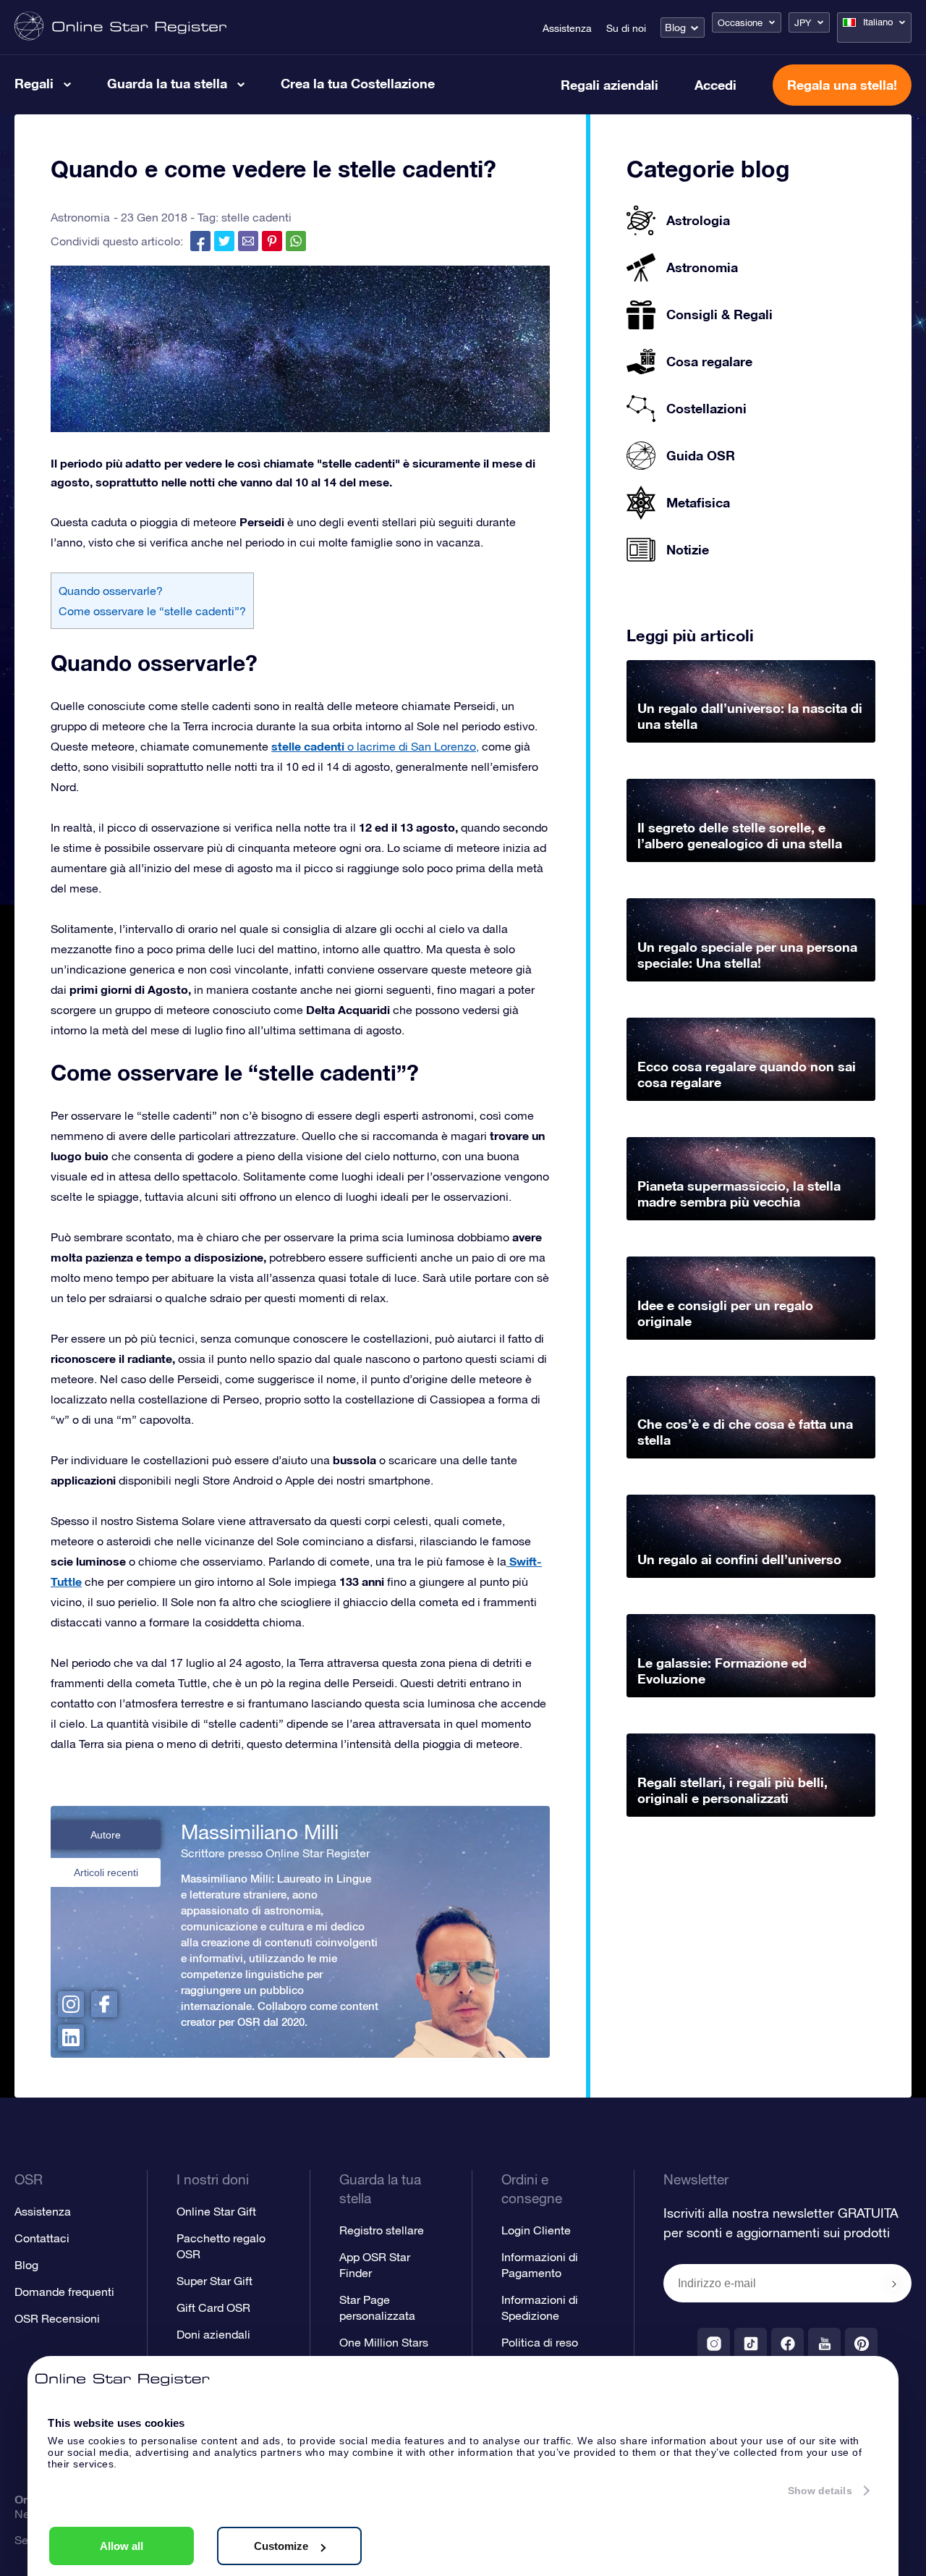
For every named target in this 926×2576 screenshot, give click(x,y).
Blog (675, 28)
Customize (281, 2546)
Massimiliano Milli (260, 1832)
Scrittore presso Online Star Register (275, 1853)
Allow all (122, 2546)
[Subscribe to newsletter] (894, 2284)
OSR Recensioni (57, 2318)
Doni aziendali (213, 2334)
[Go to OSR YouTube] (824, 2344)
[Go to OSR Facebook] (787, 2344)
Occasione (740, 23)
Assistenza (567, 28)
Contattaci (42, 2238)
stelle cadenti (256, 217)
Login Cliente (536, 2230)
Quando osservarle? (111, 591)
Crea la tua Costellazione (358, 83)
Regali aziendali (609, 85)
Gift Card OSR (213, 2307)
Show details (820, 2491)
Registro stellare (382, 2230)
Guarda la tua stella (167, 83)
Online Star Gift (216, 2211)
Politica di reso (540, 2342)
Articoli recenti (106, 1872)
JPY (803, 23)
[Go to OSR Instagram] (714, 2344)
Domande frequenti (64, 2292)
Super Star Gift (214, 2281)
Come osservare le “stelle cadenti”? (152, 611)
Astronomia (80, 217)
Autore (106, 1835)
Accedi (715, 85)
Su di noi (626, 28)
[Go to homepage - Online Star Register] (120, 27)
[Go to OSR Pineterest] (861, 2344)
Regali (34, 83)
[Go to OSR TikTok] (751, 2344)
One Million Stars (384, 2342)
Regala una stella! (842, 85)
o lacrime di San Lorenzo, (375, 746)
